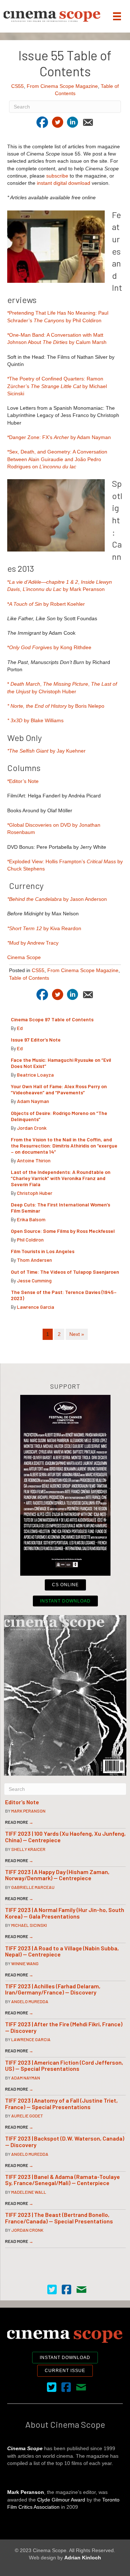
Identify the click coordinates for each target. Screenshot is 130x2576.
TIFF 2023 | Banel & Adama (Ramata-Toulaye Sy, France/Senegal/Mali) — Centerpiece (62, 2180)
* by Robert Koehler (46, 604)
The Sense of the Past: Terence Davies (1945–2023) (64, 1295)
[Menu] (117, 16)
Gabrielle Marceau (33, 1887)
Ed (20, 1028)
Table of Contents (29, 978)
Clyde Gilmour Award (61, 2500)
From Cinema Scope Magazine (62, 86)
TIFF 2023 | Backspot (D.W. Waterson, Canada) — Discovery (65, 2141)
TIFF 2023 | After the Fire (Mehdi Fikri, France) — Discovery (64, 2027)
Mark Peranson (28, 1811)
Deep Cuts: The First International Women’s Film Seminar (60, 1208)
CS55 (18, 86)
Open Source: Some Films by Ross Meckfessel (63, 1231)
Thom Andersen (34, 1260)
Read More (19, 1822)
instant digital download (64, 183)
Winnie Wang (25, 1963)
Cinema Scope (24, 957)
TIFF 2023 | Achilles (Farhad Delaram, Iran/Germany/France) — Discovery (53, 1989)
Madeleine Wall (29, 2192)
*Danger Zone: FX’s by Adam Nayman (59, 437)
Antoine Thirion (34, 1160)
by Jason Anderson (57, 899)
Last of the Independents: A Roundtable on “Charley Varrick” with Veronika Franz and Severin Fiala (61, 1178)
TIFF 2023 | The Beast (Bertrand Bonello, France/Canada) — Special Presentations (59, 2218)
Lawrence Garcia (36, 1307)
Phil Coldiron (30, 1240)
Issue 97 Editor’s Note (36, 1040)
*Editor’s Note (23, 781)
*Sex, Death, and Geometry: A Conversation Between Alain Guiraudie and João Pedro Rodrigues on (57, 459)
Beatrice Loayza (35, 1075)
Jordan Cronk (32, 1128)
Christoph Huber (35, 1193)
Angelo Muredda (30, 2001)
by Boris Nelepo (56, 706)
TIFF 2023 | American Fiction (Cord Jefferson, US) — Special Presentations (64, 2066)
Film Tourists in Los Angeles (43, 1251)
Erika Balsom (31, 1219)
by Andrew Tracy (33, 943)
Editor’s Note (22, 1802)
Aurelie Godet (27, 2116)
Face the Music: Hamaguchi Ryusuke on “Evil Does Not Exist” (61, 1063)
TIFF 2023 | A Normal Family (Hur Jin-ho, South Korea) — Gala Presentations (65, 1913)
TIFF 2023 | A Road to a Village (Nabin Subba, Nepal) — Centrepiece (62, 1951)
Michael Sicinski (29, 1925)
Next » (77, 1334)
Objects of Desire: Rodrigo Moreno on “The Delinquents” (59, 1116)
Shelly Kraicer (28, 1849)
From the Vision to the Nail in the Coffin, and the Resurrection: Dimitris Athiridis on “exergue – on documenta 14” (64, 1146)
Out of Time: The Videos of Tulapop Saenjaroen (65, 1272)
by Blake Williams (35, 720)
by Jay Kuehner (46, 751)
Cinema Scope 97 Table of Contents (52, 1019)
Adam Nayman (33, 1101)
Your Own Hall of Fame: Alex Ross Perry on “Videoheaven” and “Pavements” (59, 1089)
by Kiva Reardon (44, 928)
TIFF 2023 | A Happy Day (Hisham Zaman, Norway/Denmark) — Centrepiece (57, 1875)
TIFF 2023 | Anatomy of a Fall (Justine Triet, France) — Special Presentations (61, 2104)
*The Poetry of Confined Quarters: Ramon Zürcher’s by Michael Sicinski (57, 386)
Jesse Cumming (34, 1280)
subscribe (57, 176)
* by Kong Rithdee (49, 647)
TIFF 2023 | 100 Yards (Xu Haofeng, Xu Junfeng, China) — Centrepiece (65, 1837)
